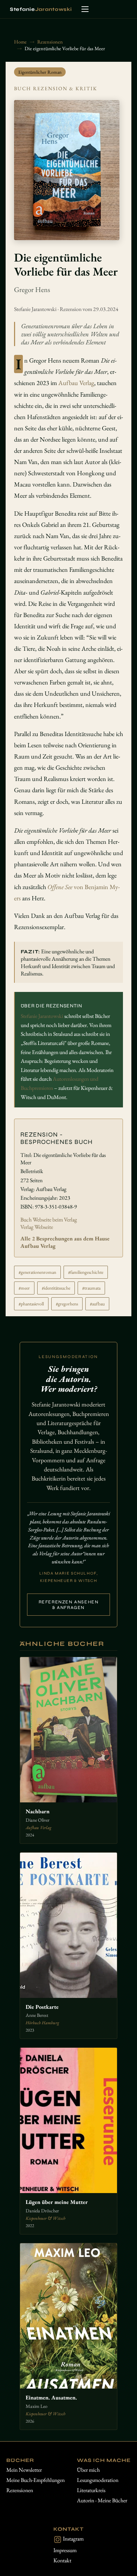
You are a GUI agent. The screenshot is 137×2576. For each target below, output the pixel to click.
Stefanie (41, 9)
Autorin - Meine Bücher (102, 2500)
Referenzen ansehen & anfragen (69, 1605)
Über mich (88, 2470)
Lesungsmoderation (98, 2480)
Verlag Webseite (37, 1227)
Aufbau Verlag (76, 383)
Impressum (65, 2550)
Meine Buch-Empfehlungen (35, 2480)
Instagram (73, 2539)
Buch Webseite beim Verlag (49, 1220)
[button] (85, 9)
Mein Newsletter (24, 2470)
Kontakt (62, 2560)
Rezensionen (20, 2490)
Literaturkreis (91, 2490)
